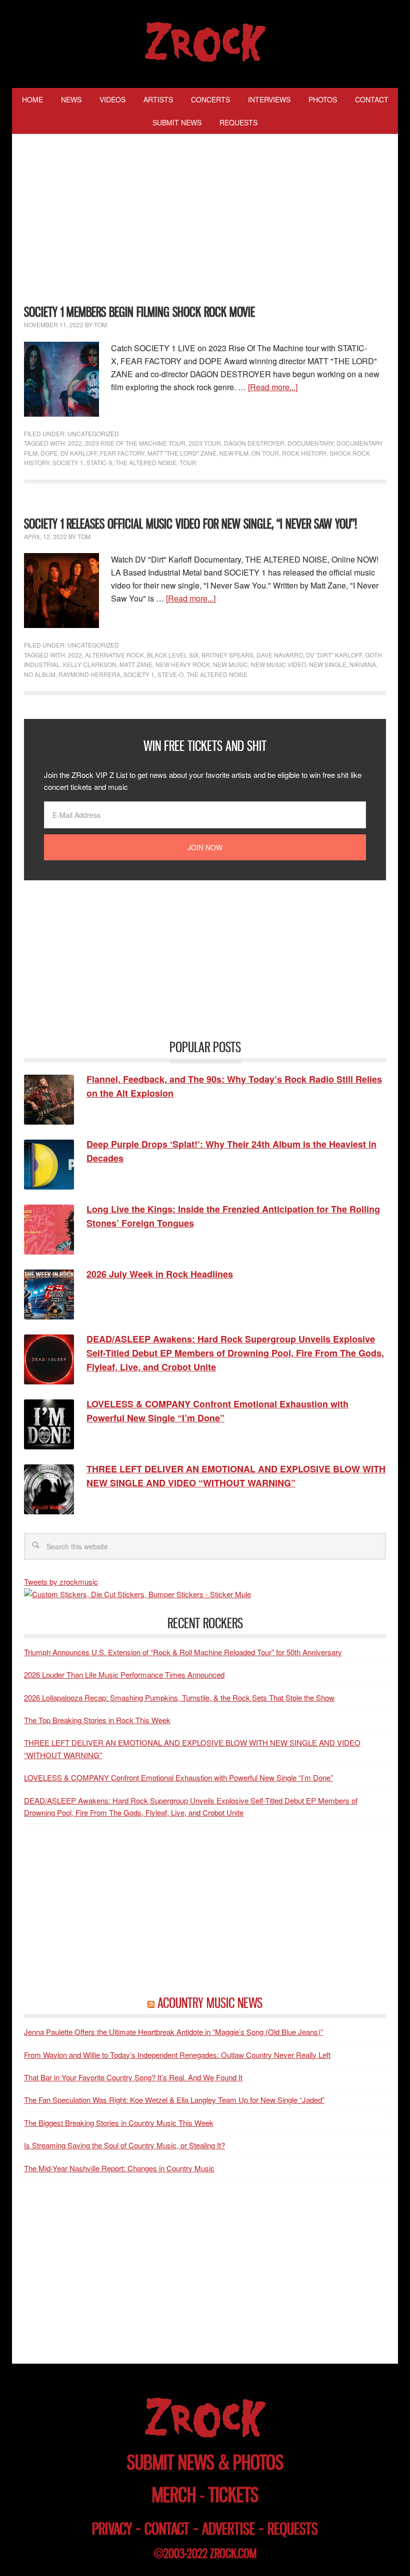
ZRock (205, 42)
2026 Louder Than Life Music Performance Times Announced (124, 1674)
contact (167, 2529)
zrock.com (233, 2554)
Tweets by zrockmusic (61, 1582)
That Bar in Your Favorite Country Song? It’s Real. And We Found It (133, 2077)
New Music (230, 664)
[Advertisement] (205, 221)
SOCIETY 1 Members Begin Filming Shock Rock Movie (139, 312)
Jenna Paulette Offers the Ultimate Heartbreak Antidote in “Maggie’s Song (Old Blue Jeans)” (173, 2032)
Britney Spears (227, 655)
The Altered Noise (146, 462)
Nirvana (363, 664)
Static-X (99, 462)
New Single (328, 664)
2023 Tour (205, 443)
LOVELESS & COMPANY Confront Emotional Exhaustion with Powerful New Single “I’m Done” (178, 1777)
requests (293, 2529)
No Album (40, 674)
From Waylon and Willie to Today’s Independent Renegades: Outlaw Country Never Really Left (177, 2055)
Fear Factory (122, 453)
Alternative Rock (114, 655)
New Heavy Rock (183, 664)
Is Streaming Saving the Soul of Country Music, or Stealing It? (124, 2145)
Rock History (304, 453)
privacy (112, 2529)
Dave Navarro (280, 655)
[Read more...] (273, 387)
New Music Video (278, 664)
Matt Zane (136, 664)
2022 (75, 443)
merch (174, 2495)
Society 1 (68, 462)
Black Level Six (173, 655)
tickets (233, 2495)
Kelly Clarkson (90, 664)
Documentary (310, 443)
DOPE (49, 453)
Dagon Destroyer (254, 443)
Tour (188, 462)
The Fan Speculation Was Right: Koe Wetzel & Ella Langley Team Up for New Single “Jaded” (174, 2100)
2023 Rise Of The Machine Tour (135, 443)
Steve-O (170, 674)
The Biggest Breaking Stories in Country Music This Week (119, 2123)
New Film (234, 453)
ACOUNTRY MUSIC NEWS (210, 2003)
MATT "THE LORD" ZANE (182, 453)
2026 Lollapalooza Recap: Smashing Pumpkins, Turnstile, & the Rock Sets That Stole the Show (179, 1697)
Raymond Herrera (89, 674)
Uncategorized (93, 433)
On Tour (265, 453)
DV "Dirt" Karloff (334, 655)
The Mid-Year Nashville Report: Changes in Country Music (119, 2168)
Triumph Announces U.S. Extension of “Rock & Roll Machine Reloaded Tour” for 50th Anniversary (183, 1652)
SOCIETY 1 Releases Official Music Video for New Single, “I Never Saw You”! (190, 524)
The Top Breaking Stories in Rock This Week (97, 1720)
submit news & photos (205, 2462)
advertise (228, 2529)
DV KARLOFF (79, 453)
